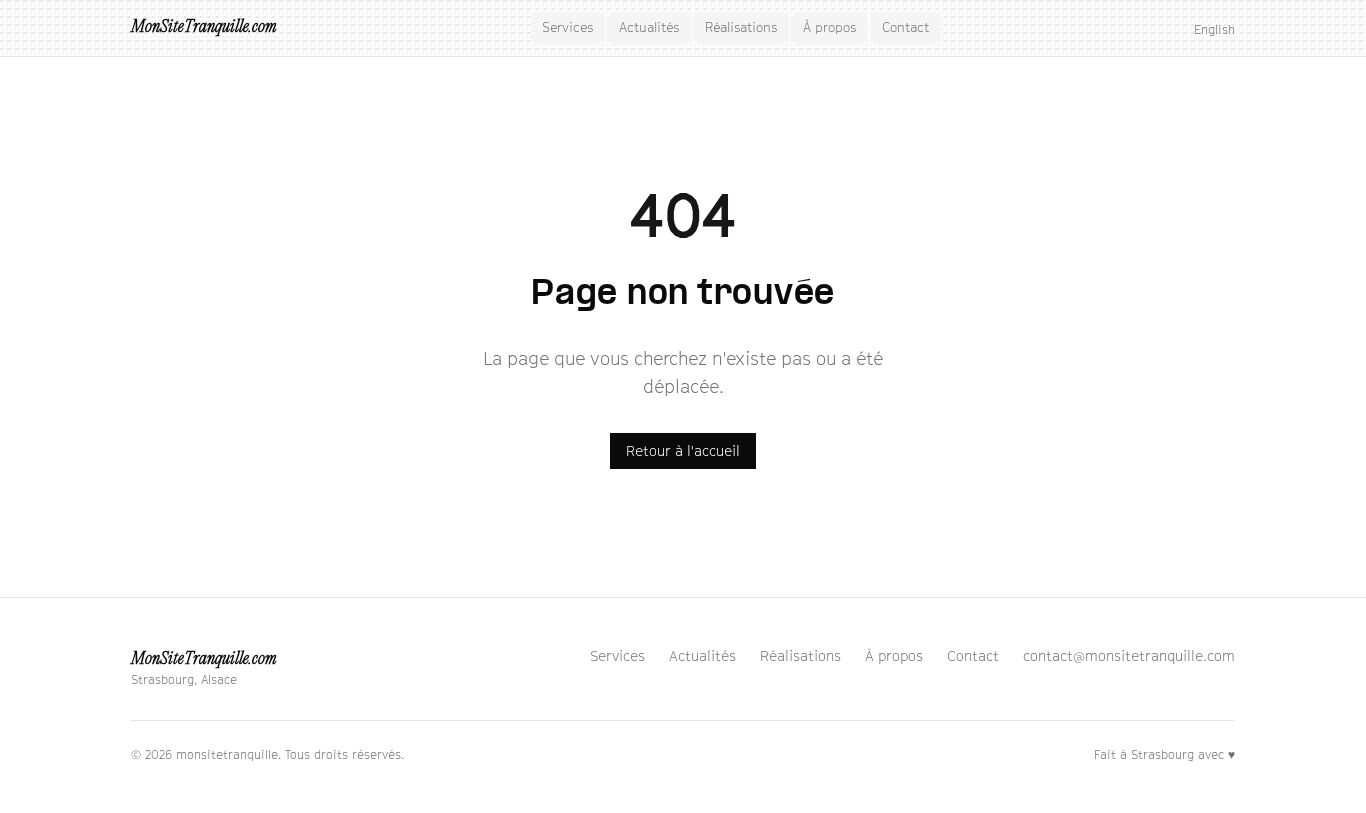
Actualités (649, 27)
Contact (905, 27)
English (1214, 29)
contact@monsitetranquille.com (1129, 655)
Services (567, 27)
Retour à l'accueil (683, 450)
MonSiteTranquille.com (203, 27)
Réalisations (741, 27)
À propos (829, 27)
